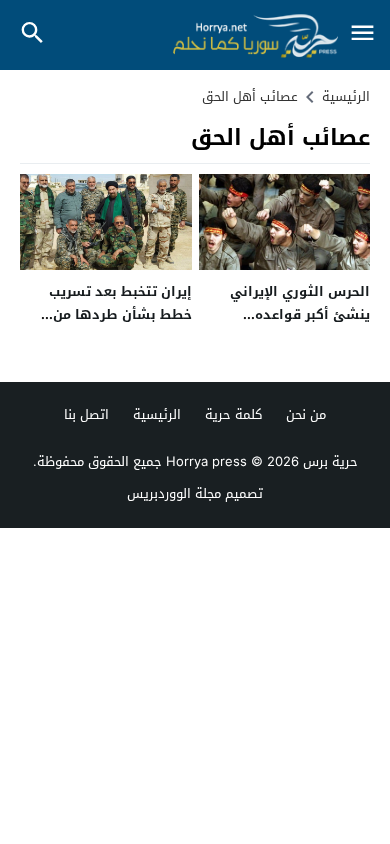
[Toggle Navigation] (362, 34)
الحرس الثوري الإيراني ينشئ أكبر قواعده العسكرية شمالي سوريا (294, 315)
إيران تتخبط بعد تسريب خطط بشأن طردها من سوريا (120, 315)
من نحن (306, 414)
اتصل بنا (86, 414)
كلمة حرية (233, 414)
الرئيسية (157, 414)
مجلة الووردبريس (174, 493)
